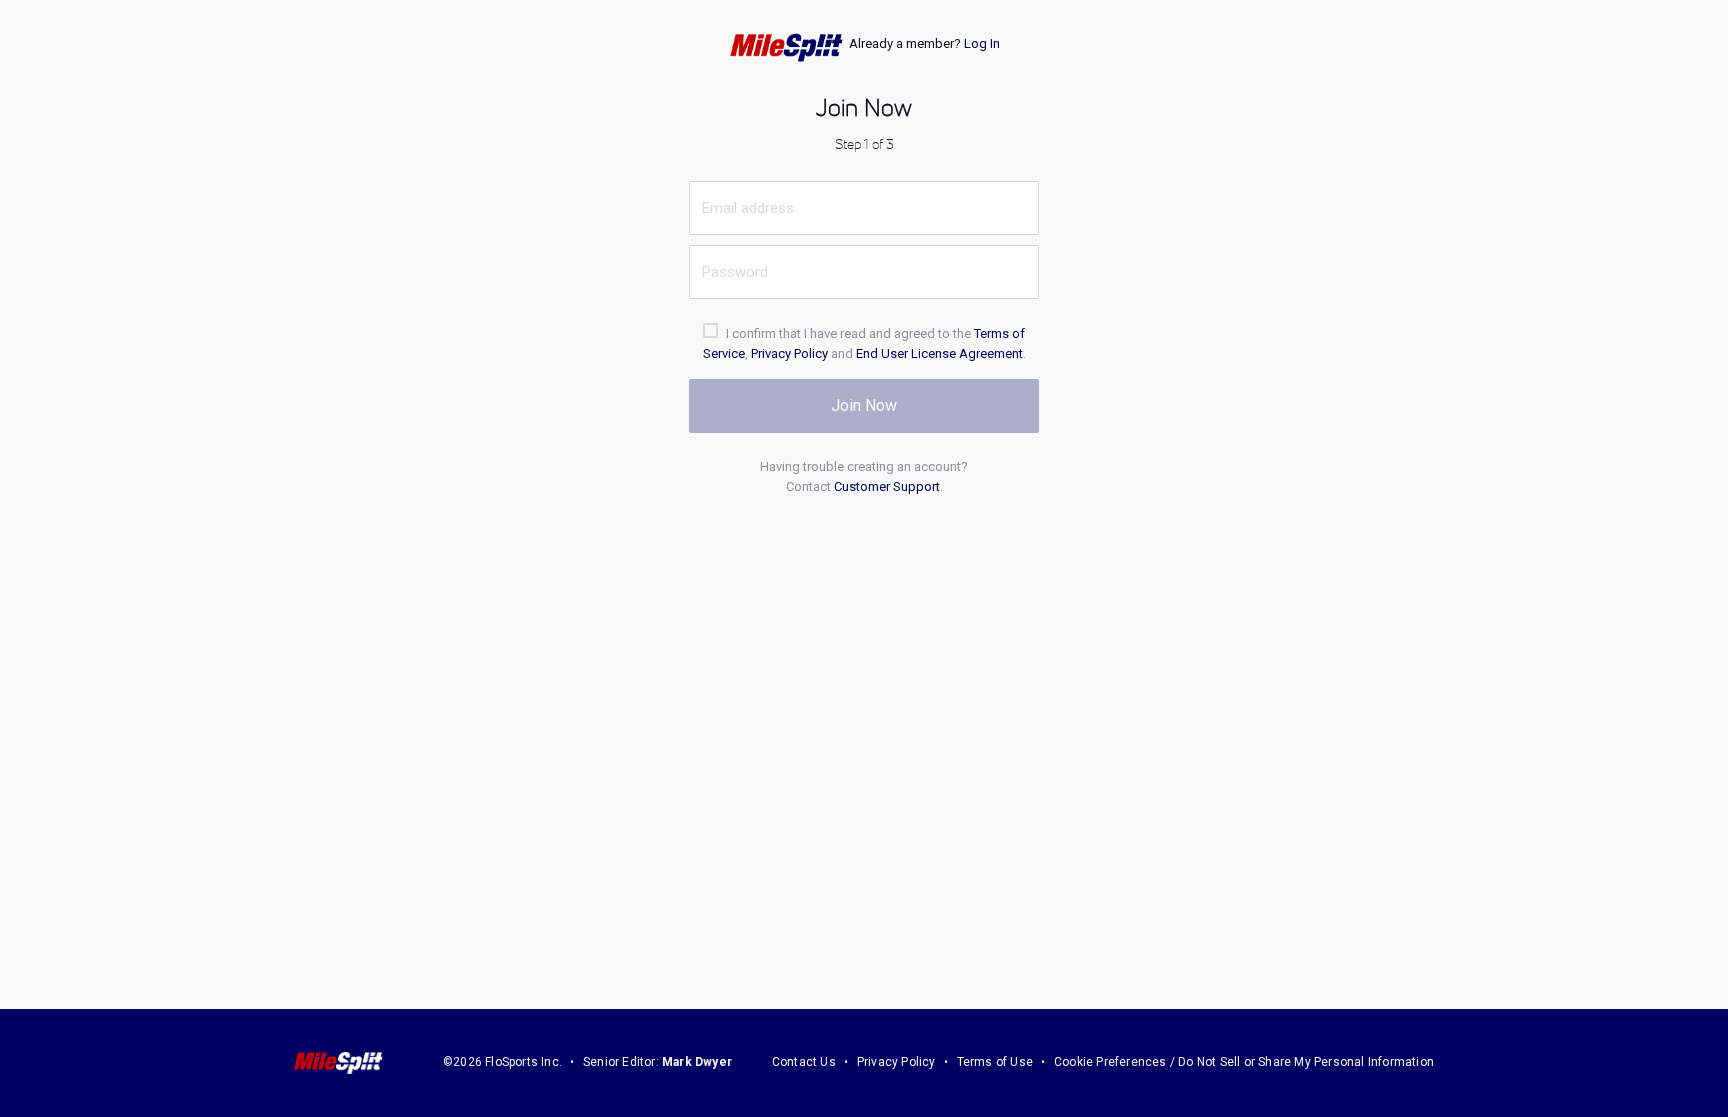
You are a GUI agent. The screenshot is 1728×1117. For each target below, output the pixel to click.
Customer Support (887, 486)
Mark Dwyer (697, 1062)
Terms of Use (995, 1062)
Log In (982, 43)
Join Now (864, 405)
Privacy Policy (789, 353)
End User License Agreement (939, 353)
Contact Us (804, 1062)
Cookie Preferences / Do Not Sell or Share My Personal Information (1244, 1062)
